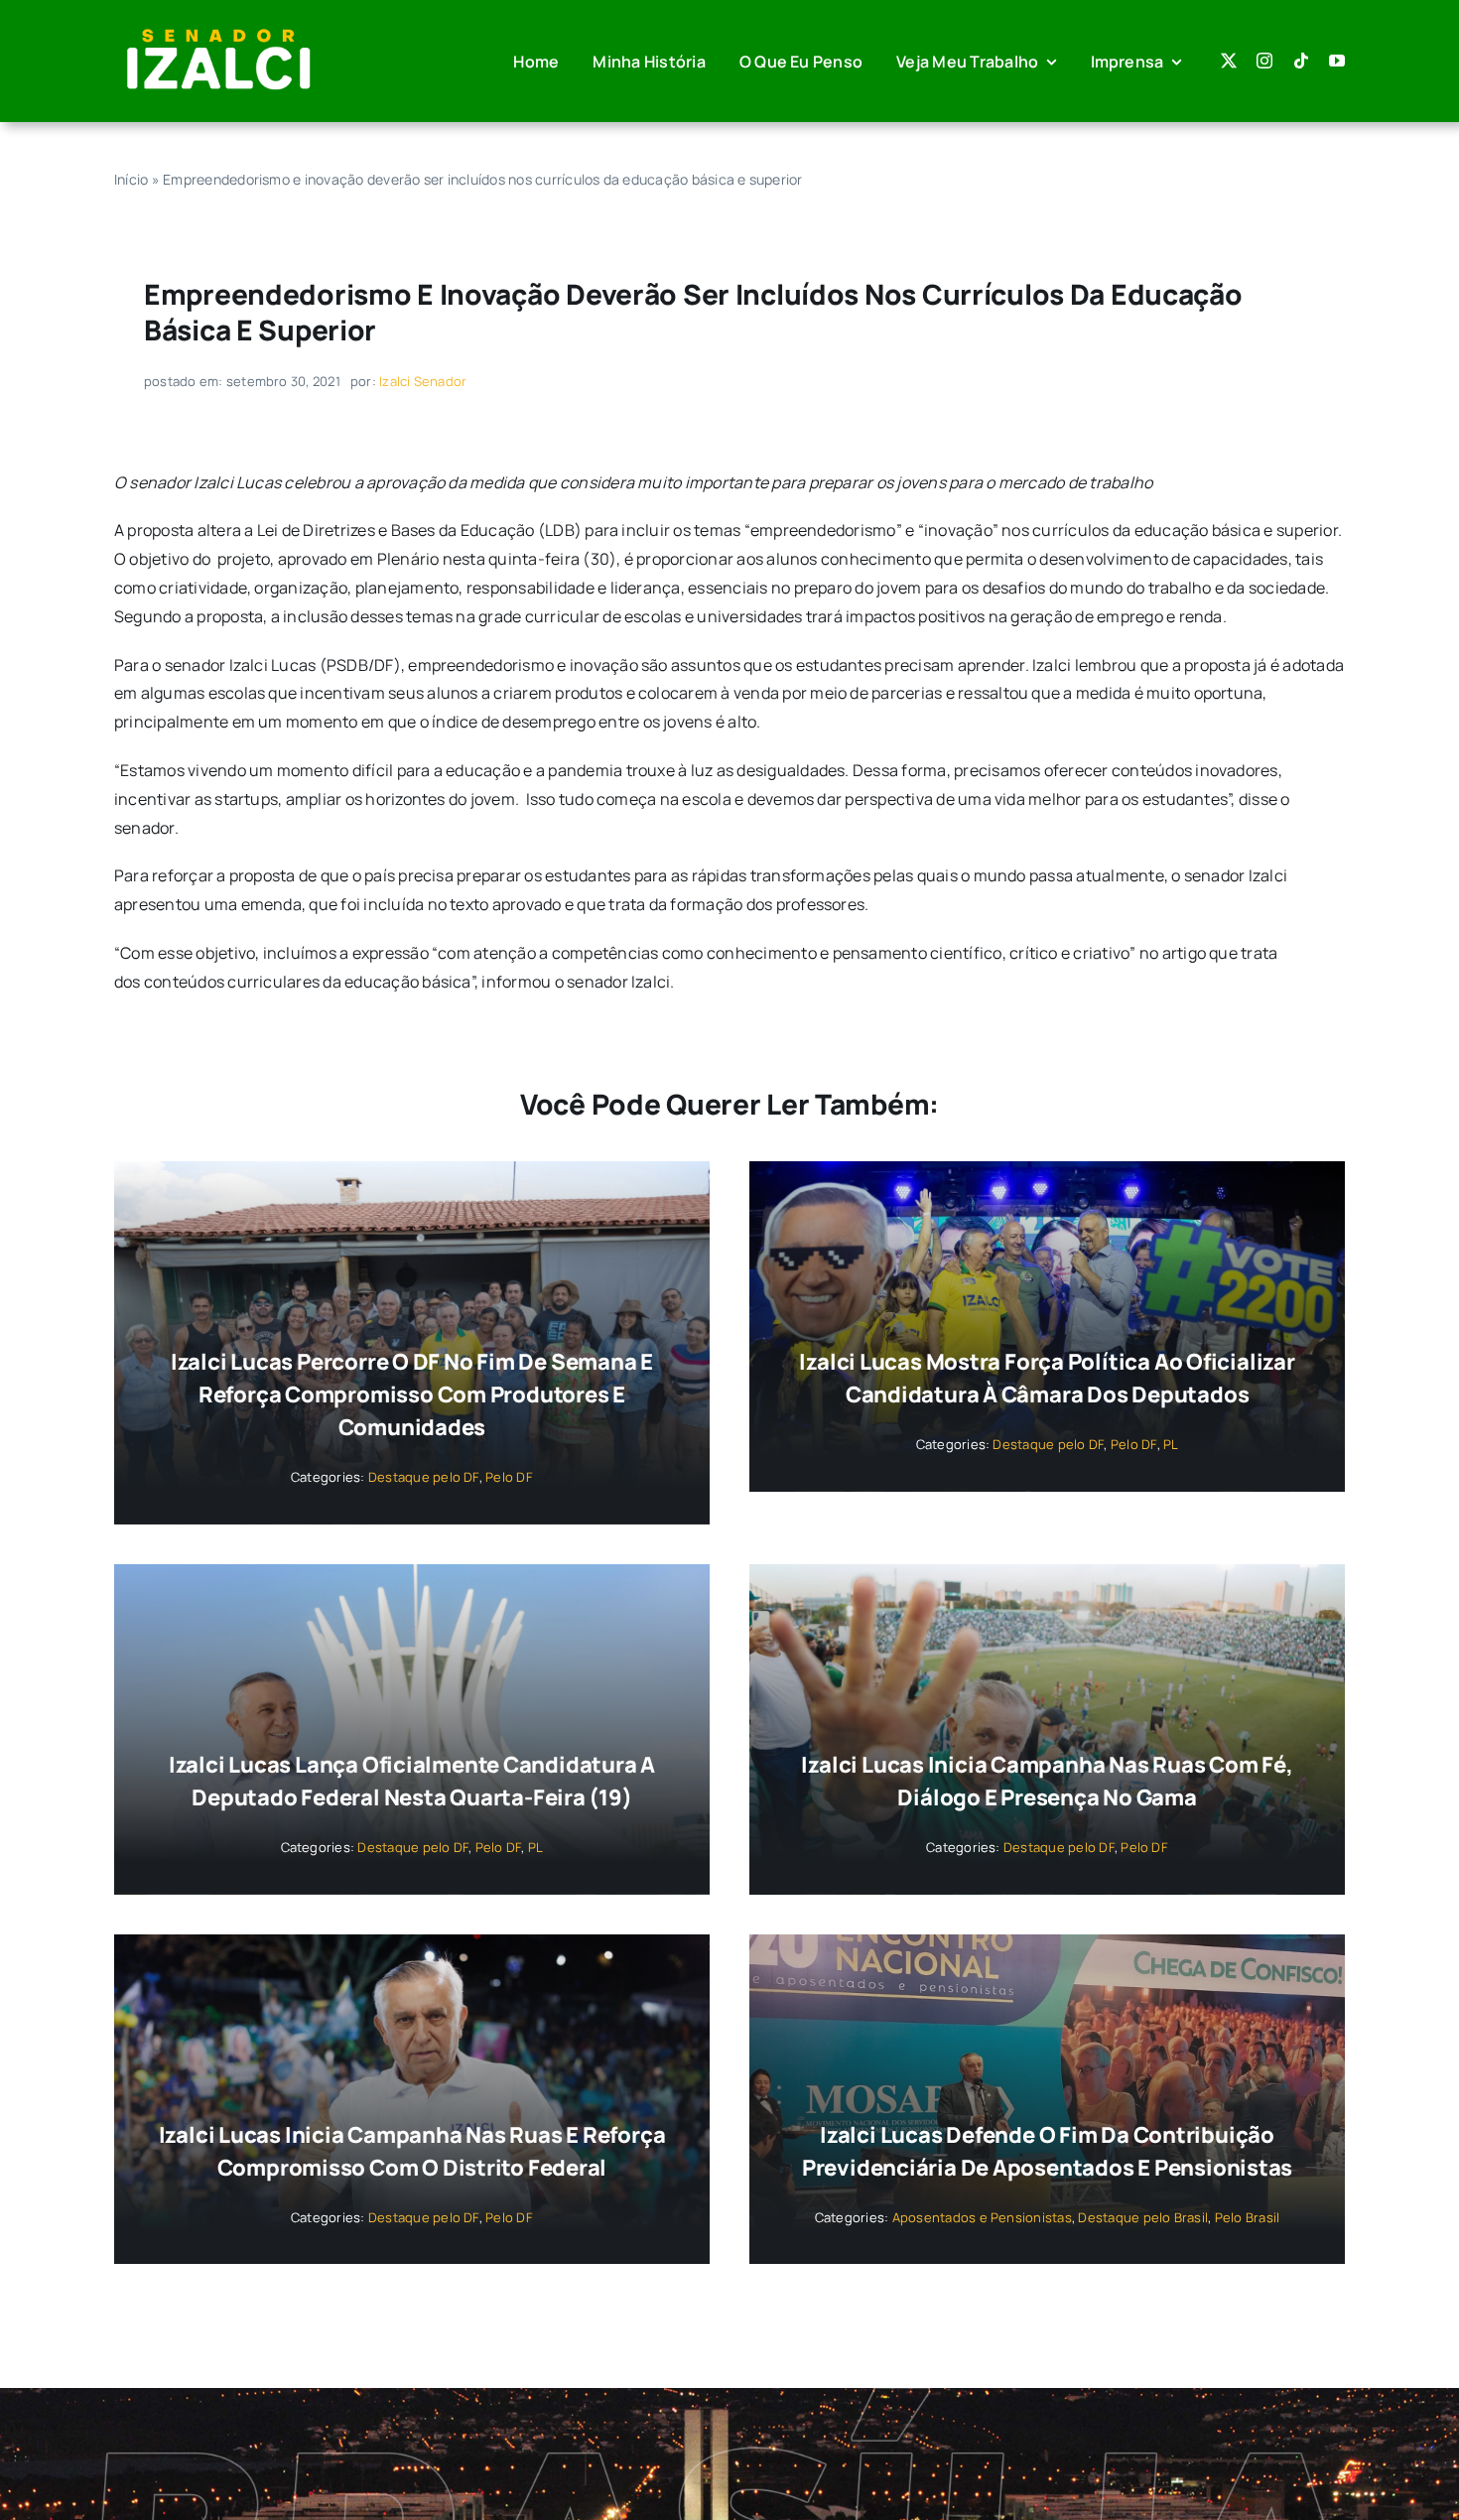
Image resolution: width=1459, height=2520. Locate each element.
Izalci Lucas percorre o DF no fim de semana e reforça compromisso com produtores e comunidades (412, 1394)
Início (131, 179)
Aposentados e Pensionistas (982, 2217)
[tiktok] (1301, 61)
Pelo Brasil (1248, 2217)
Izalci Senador (423, 381)
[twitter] (1229, 61)
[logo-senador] (218, 28)
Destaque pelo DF (424, 1477)
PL (1171, 1444)
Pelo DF (509, 1477)
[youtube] (1337, 61)
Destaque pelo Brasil (1143, 2217)
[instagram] (1264, 61)
